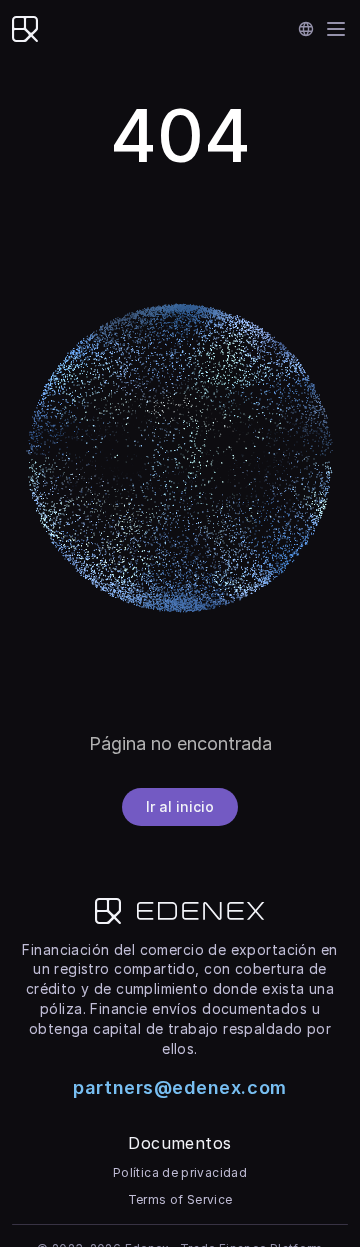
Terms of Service (180, 1199)
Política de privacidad (180, 1172)
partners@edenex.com (179, 1087)
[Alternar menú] (336, 29)
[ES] (307, 29)
